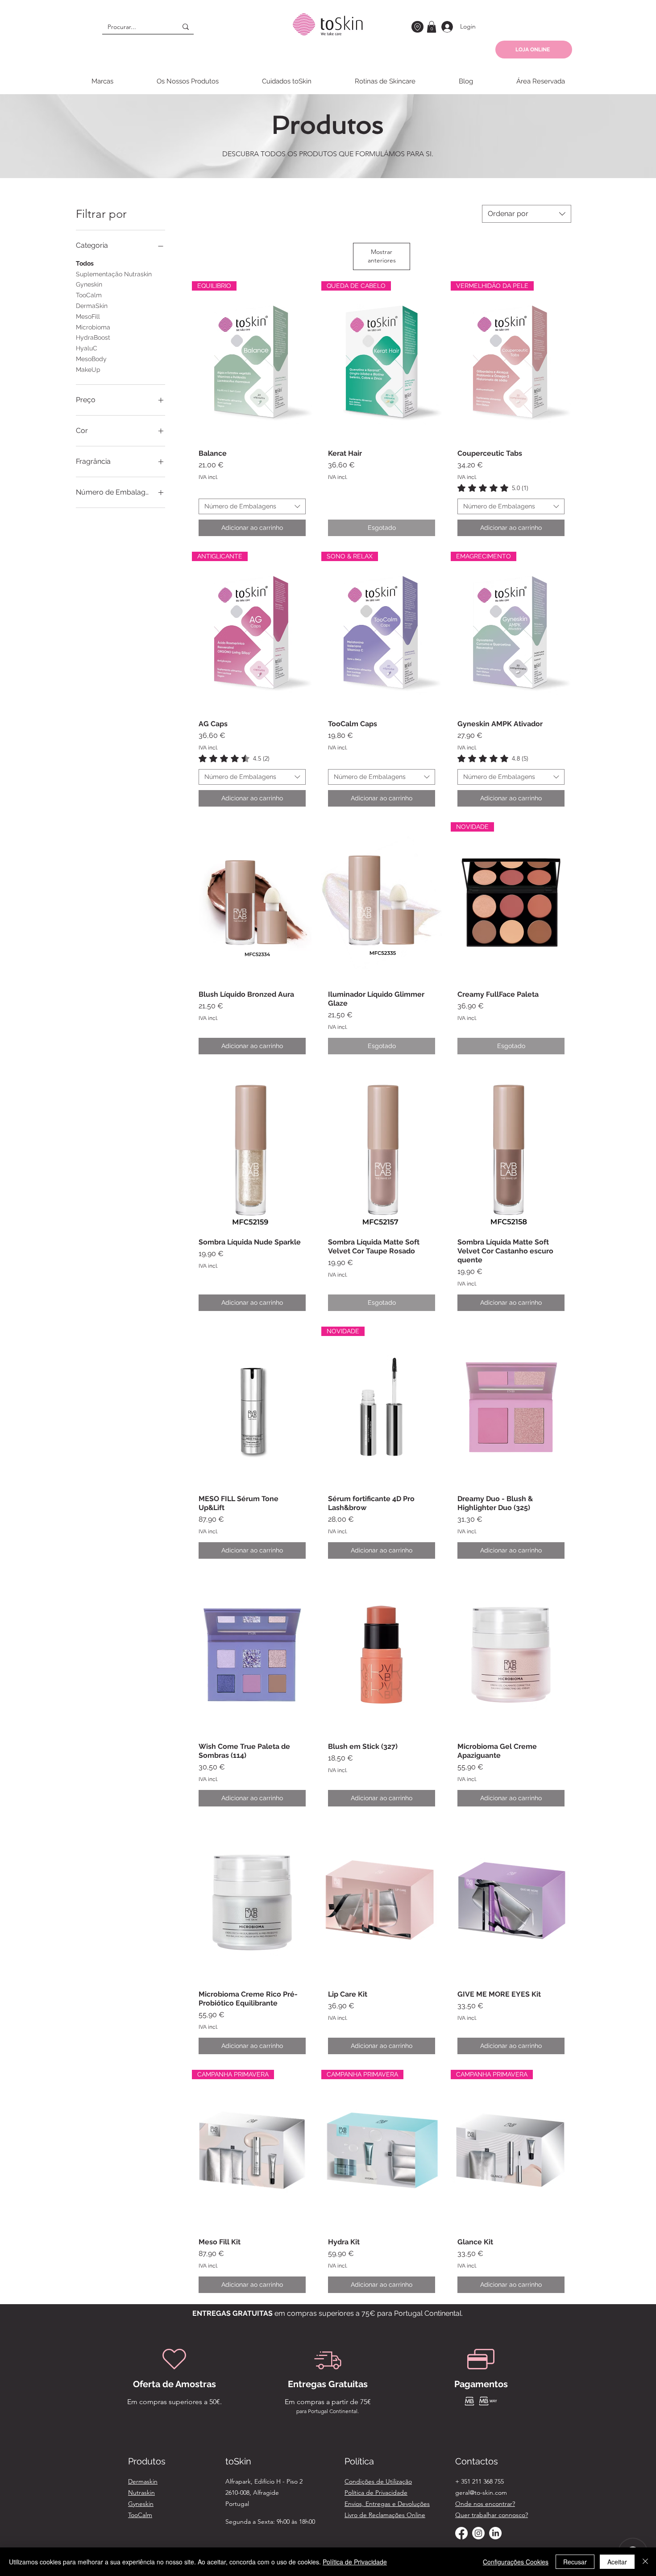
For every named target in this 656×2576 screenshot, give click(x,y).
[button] (432, 27)
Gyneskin (89, 284)
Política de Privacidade (355, 2562)
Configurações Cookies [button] (516, 2562)
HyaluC (87, 348)
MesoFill (88, 316)
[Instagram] (478, 2533)
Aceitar (617, 2562)
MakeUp (88, 370)
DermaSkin (92, 306)
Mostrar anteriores (382, 256)
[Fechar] (645, 2562)
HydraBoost (93, 337)
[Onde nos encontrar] (417, 27)
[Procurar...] (186, 27)
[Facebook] (461, 2533)
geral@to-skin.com (481, 2493)
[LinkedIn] (495, 2533)
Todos (85, 263)
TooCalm (89, 295)
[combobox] (527, 214)
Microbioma (93, 327)
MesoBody (91, 359)
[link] (493, 488)
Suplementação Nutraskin (114, 274)
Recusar (575, 2562)
